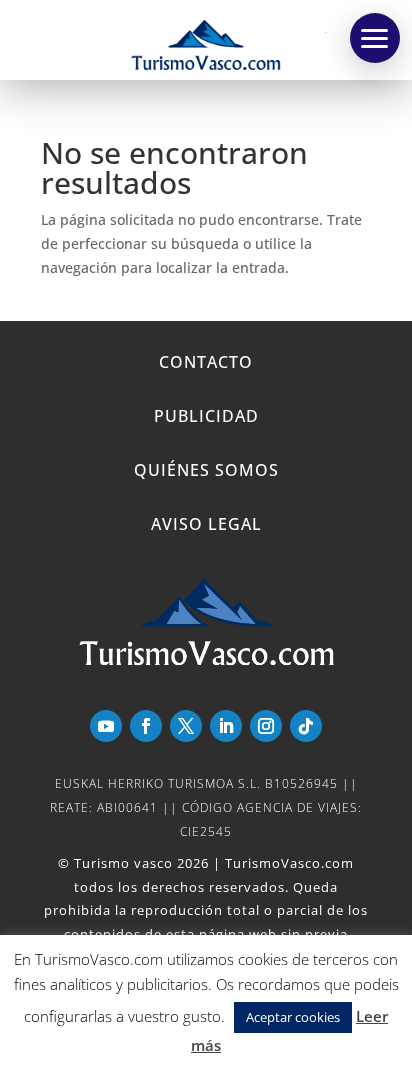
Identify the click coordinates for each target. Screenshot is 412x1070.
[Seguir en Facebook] (146, 726)
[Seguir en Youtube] (106, 726)
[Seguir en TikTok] (306, 726)
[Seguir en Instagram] (266, 726)
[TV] (375, 38)
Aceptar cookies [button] (293, 1017)
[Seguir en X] (186, 726)
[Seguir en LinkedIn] (226, 726)
